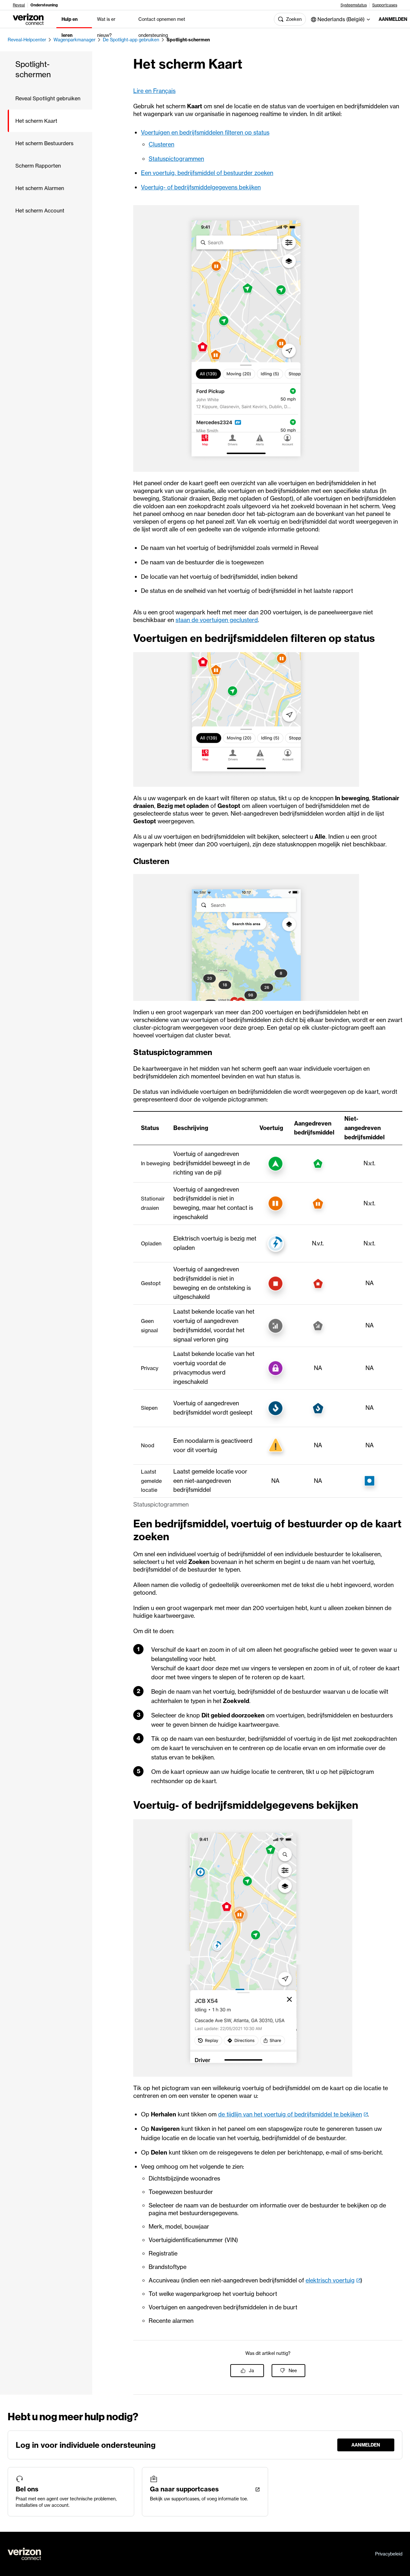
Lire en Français (154, 91)
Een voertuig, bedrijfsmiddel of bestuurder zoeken (207, 173)
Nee (293, 2371)
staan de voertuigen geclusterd (217, 620)
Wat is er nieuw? (106, 27)
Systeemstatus (354, 5)
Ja (251, 2371)
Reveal (19, 5)
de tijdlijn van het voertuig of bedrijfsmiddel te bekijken (290, 2114)
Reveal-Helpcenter (27, 40)
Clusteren (161, 144)
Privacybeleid (389, 2554)
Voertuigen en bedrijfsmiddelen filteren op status (205, 133)
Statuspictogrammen (176, 159)
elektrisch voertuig (330, 2280)
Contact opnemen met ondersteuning (162, 27)
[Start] (28, 19)
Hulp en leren (70, 27)
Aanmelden (389, 19)
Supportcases (385, 5)
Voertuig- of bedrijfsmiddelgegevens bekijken (201, 187)
